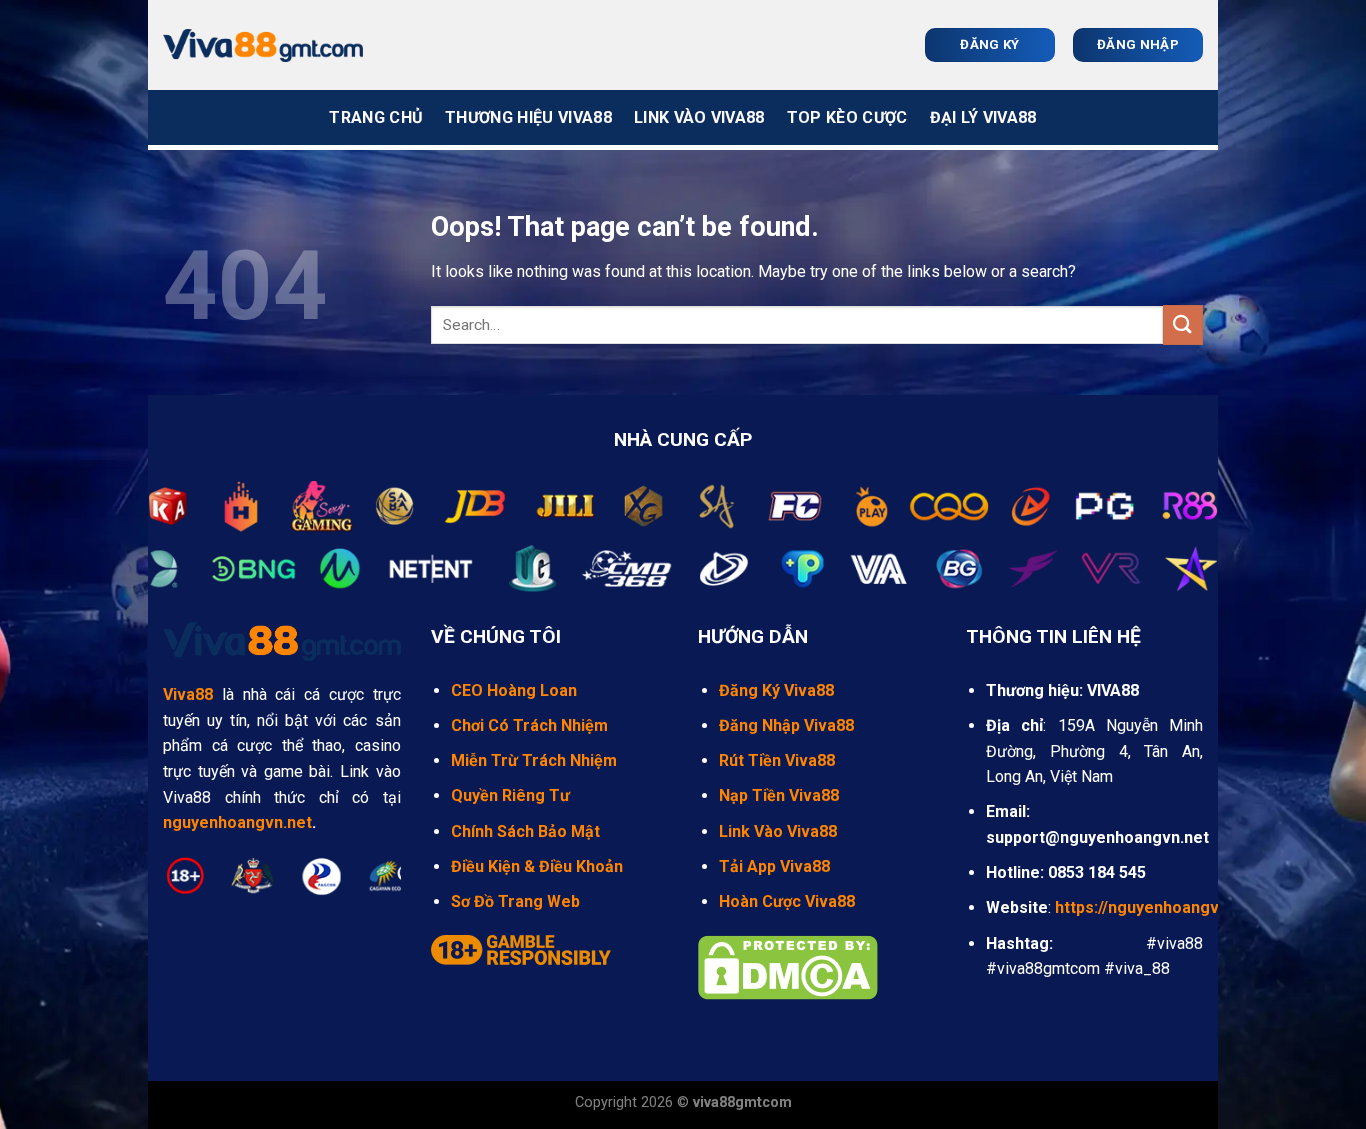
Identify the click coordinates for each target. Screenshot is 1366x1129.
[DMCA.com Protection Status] (788, 966)
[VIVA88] (263, 45)
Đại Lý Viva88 (983, 117)
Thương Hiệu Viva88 (528, 117)
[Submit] (1183, 324)
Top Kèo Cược (847, 117)
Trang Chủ (376, 117)
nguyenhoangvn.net (237, 822)
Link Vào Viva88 (699, 117)
